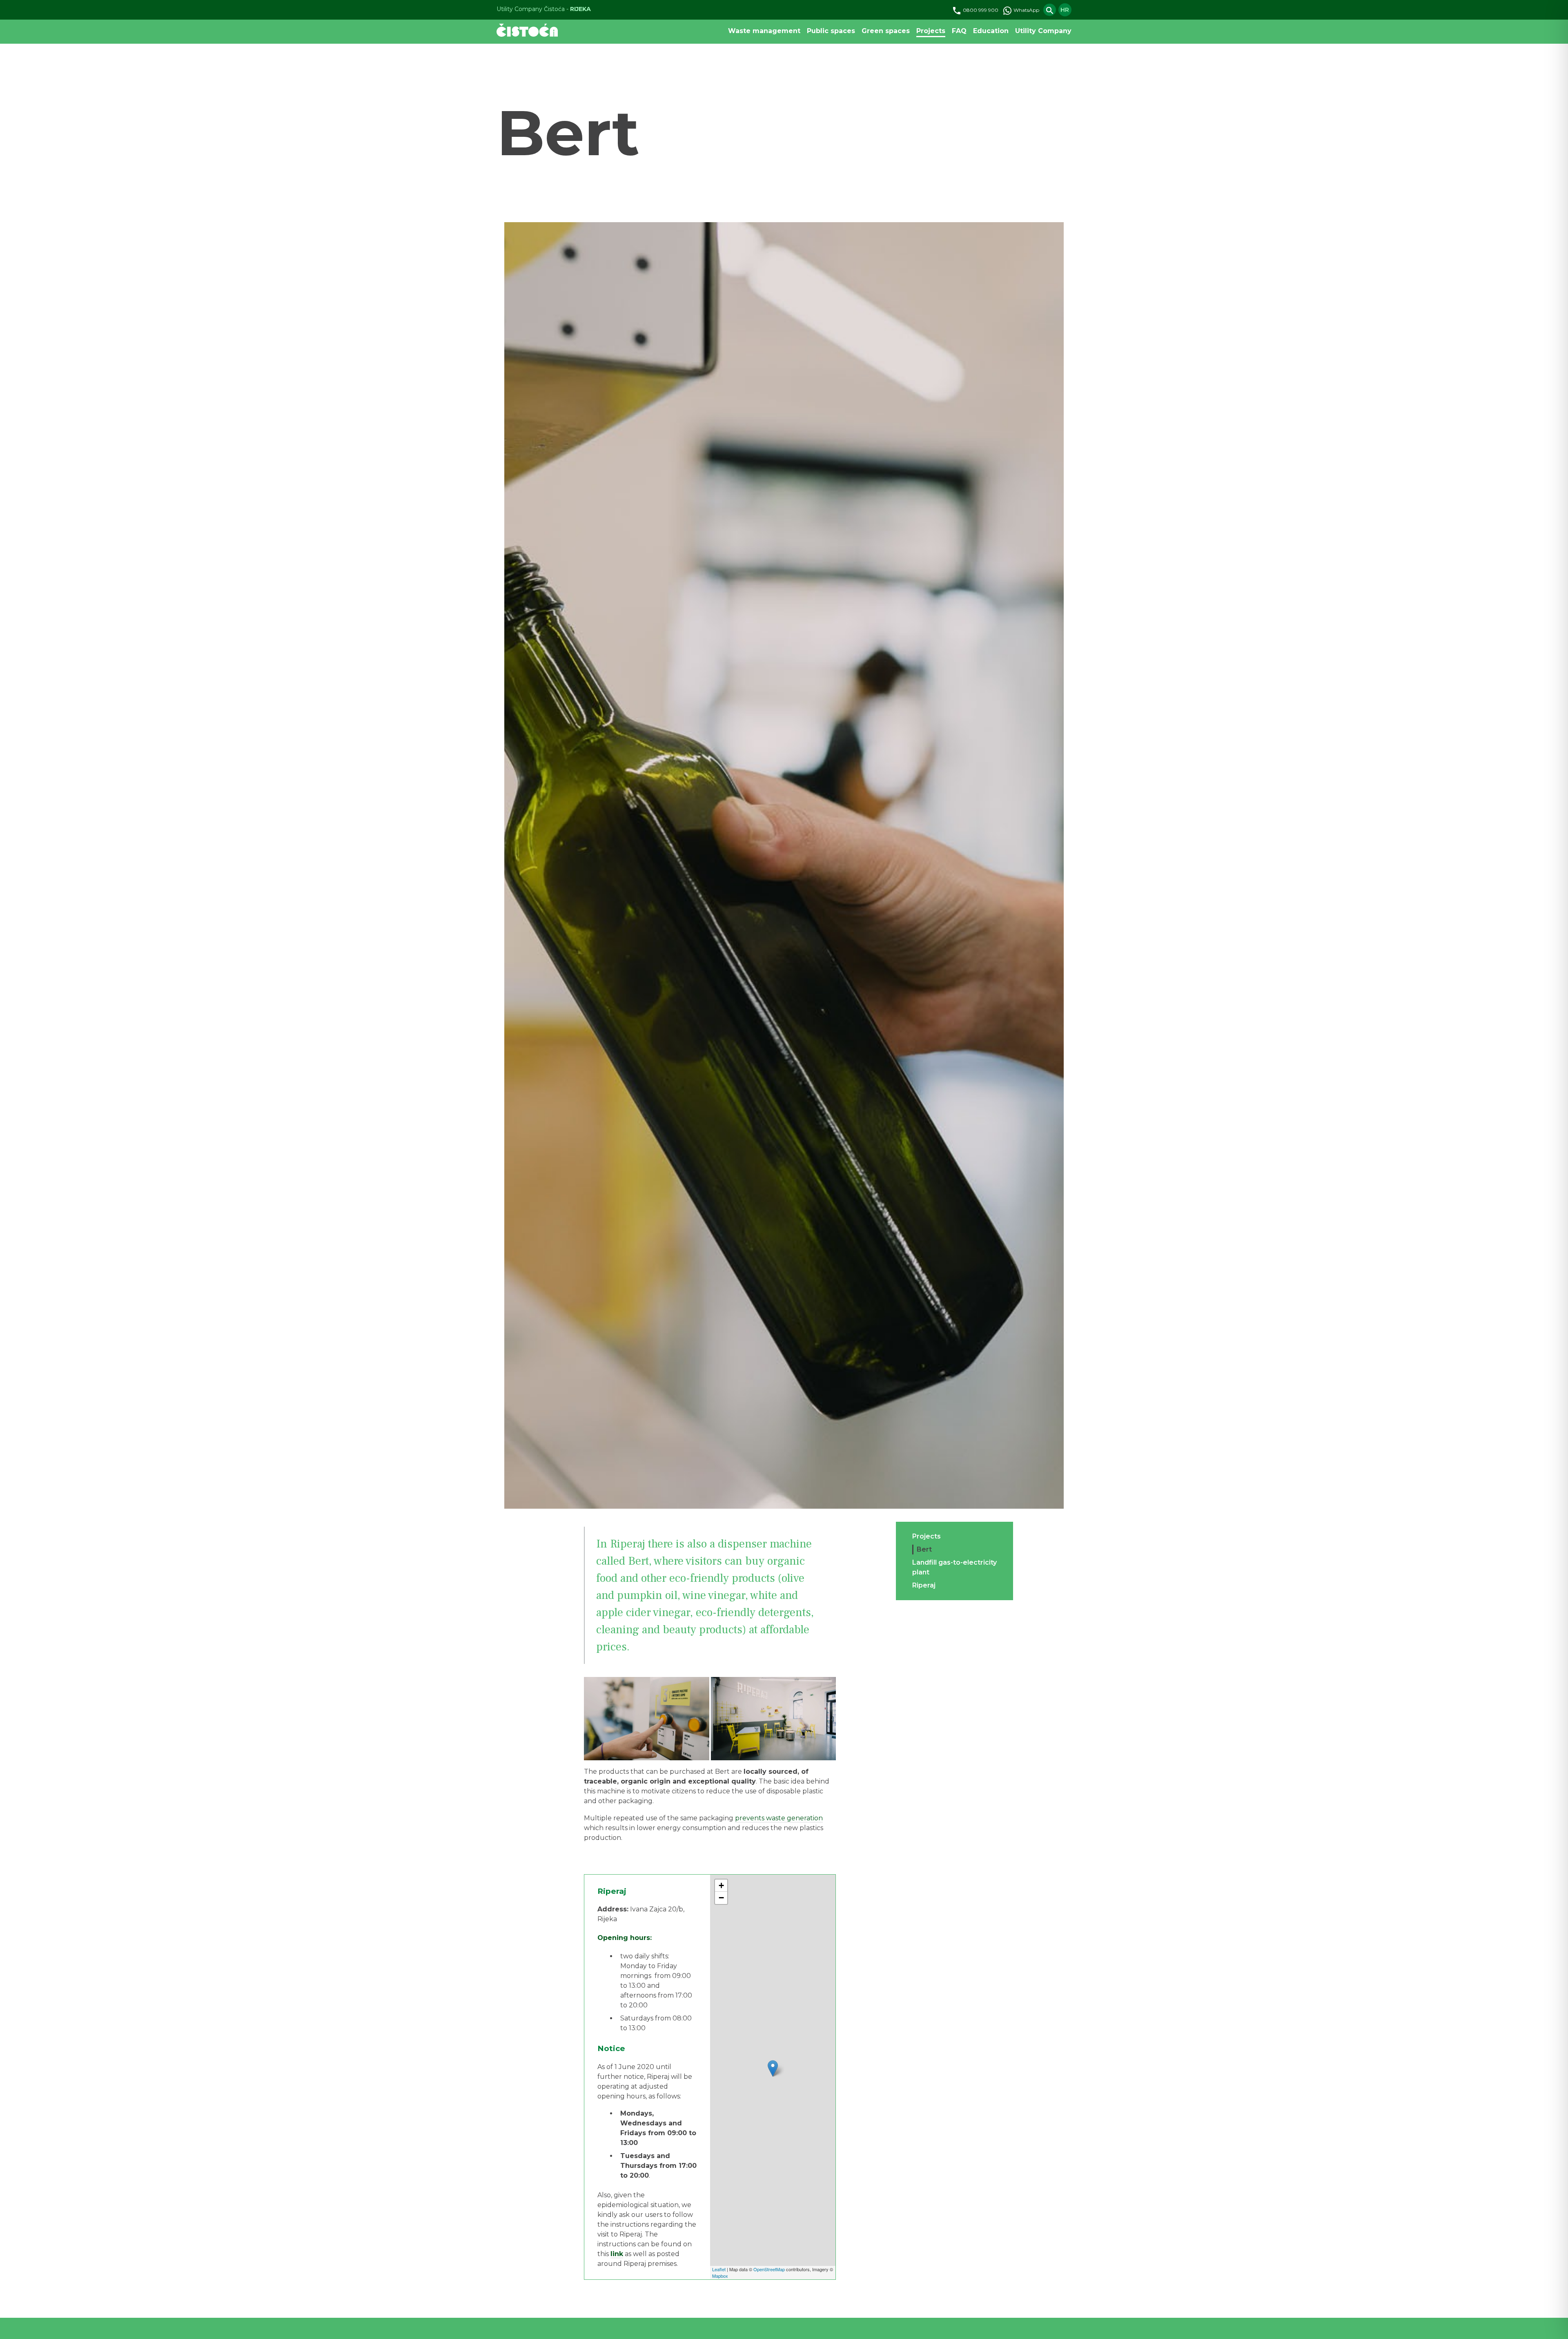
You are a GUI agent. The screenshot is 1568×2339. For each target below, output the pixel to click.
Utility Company (1043, 31)
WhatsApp (1026, 10)
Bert (924, 1549)
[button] (646, 1719)
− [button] (721, 1898)
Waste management (764, 31)
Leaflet (719, 2269)
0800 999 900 (980, 10)
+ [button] (721, 1885)
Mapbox (720, 2276)
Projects (931, 31)
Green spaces (886, 31)
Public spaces (831, 31)
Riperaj (924, 1585)
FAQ (959, 31)
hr (1065, 10)
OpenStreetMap (769, 2269)
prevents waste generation (779, 1818)
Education (991, 31)
